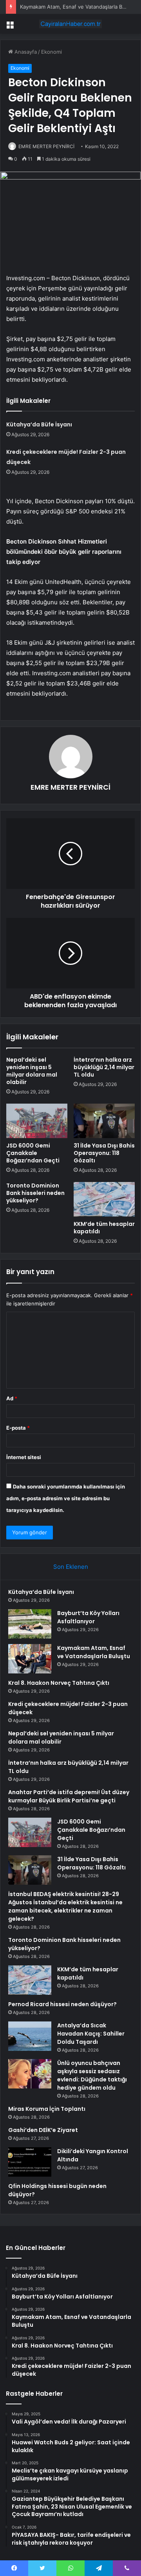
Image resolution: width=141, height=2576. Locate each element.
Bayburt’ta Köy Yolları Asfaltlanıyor (88, 1617)
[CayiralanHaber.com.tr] (70, 24)
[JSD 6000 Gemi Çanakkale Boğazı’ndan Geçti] (37, 1121)
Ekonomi (52, 52)
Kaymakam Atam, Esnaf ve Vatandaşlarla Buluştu (79, 7)
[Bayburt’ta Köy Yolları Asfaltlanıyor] (30, 1624)
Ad (12, 1398)
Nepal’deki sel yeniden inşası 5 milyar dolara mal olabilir (32, 1071)
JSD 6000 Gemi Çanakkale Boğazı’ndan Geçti (33, 1153)
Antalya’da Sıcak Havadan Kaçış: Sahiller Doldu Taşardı (91, 2034)
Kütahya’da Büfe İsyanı (39, 424)
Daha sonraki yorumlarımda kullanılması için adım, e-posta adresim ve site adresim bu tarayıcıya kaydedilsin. (66, 1498)
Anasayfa (25, 52)
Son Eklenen (71, 1567)
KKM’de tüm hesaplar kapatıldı (104, 1228)
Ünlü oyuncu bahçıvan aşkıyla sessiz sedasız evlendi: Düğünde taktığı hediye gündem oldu (92, 2075)
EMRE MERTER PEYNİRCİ (46, 146)
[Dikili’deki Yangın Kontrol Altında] (30, 2162)
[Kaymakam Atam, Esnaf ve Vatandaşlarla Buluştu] (30, 1659)
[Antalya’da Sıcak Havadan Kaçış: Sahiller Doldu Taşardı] (30, 2036)
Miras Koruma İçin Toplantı (47, 2109)
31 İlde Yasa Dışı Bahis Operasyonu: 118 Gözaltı (104, 1153)
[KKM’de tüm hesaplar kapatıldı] (104, 1199)
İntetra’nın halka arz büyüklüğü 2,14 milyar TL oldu (104, 1067)
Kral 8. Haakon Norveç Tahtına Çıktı (59, 1683)
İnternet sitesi (24, 1457)
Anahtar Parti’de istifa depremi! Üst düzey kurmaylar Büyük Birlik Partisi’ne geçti (69, 1796)
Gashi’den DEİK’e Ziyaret (43, 2130)
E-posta (18, 1428)
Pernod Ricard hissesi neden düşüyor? (62, 2004)
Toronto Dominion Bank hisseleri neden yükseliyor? (35, 1193)
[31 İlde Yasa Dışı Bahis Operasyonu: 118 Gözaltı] (104, 1121)
